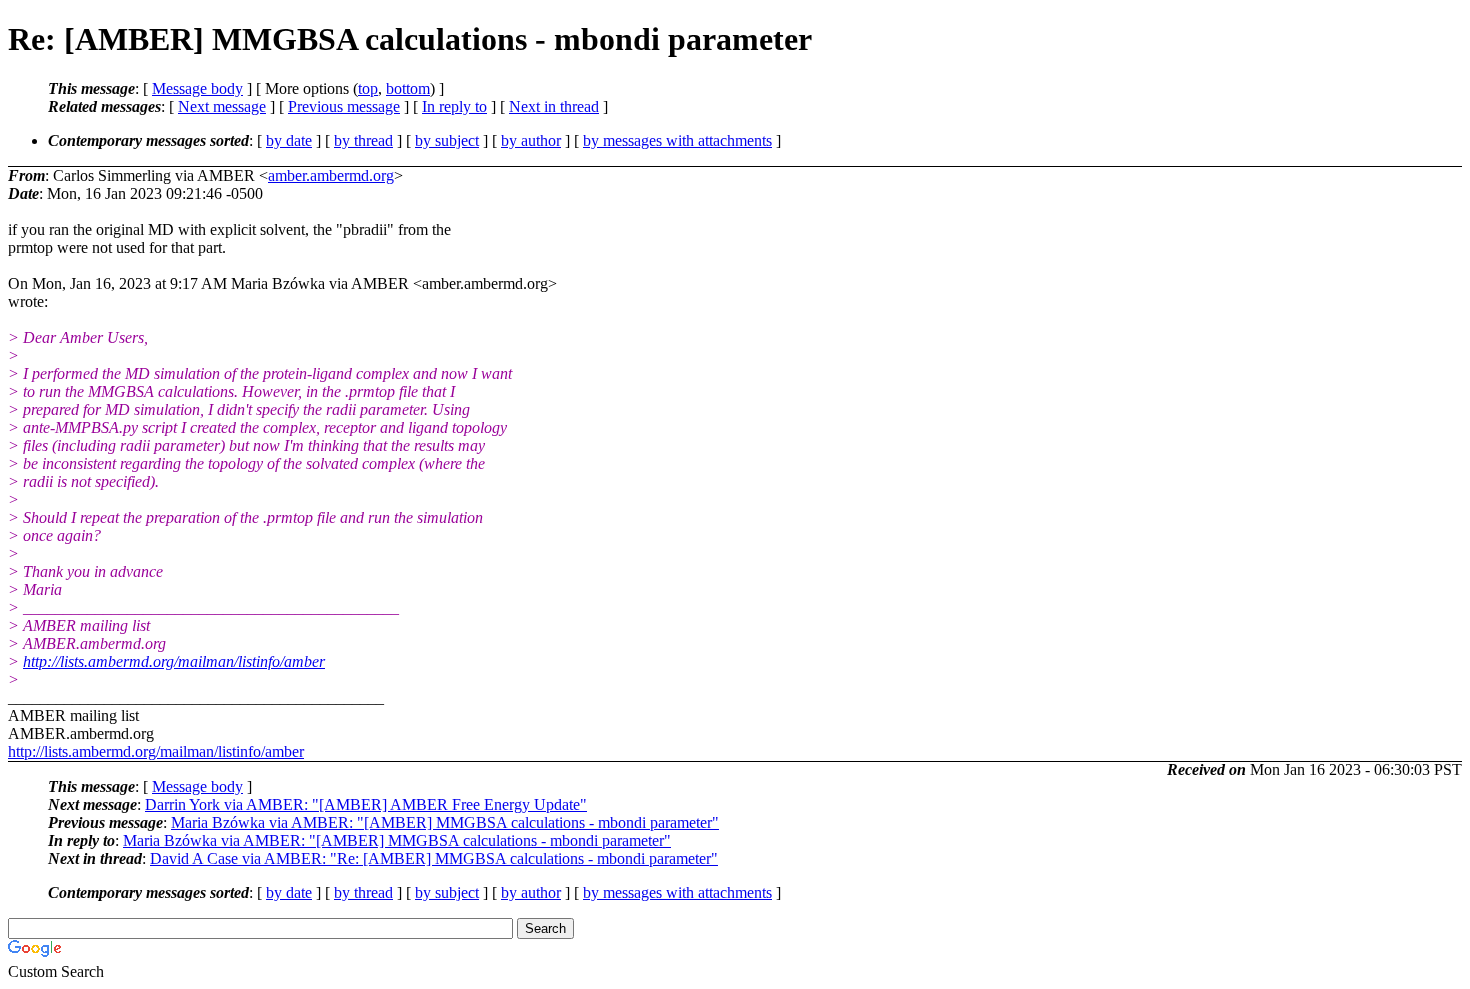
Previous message (344, 106)
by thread (363, 140)
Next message (222, 106)
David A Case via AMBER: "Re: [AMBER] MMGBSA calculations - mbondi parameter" (434, 858)
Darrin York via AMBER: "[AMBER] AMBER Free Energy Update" (366, 804)
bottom (408, 88)
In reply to (454, 106)
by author (531, 140)
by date (289, 140)
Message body (197, 88)
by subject (447, 140)
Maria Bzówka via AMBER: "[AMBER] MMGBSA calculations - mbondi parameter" (445, 822)
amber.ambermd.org (331, 175)
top (368, 88)
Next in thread (554, 106)
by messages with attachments (677, 140)
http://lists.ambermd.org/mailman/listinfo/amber (174, 661)
